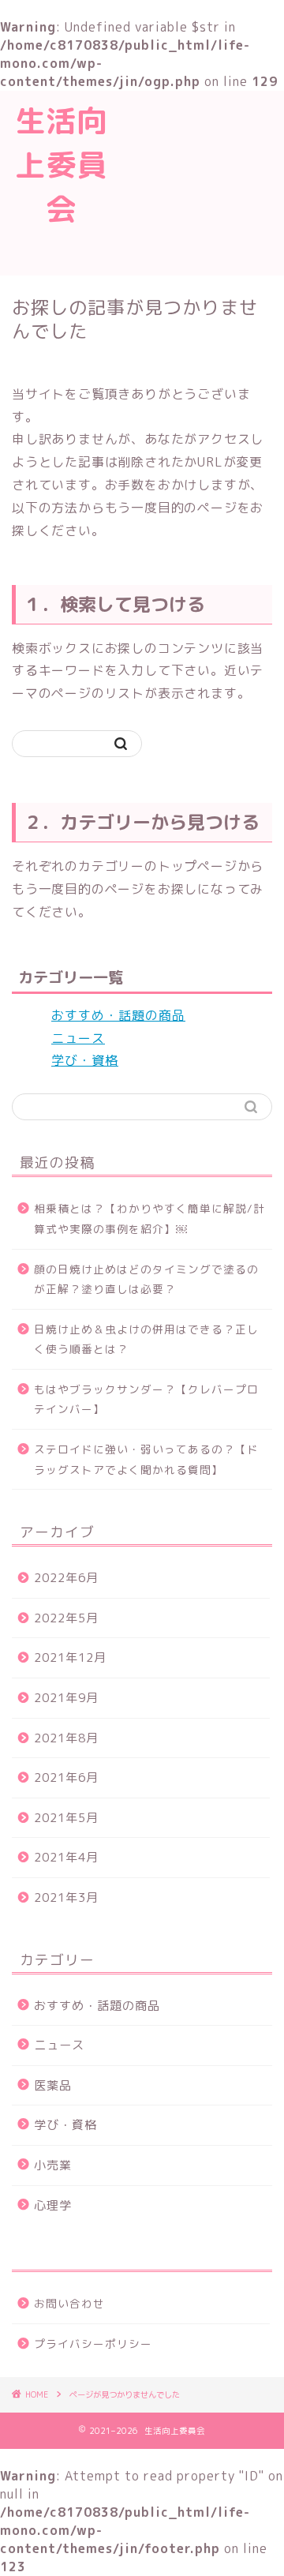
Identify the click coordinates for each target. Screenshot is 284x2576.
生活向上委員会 (61, 165)
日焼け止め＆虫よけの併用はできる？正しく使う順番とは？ (146, 1339)
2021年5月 (66, 1818)
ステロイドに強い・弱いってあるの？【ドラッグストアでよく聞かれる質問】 (146, 1459)
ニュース (78, 1038)
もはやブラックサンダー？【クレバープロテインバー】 (146, 1399)
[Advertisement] (203, 181)
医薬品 (53, 2085)
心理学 (53, 2205)
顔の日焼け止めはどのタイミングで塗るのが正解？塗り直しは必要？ (146, 1279)
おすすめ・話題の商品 (118, 1015)
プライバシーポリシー (93, 2344)
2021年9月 (66, 1698)
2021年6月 (66, 1777)
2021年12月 (70, 1657)
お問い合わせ (69, 2303)
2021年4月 (66, 1857)
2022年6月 (66, 1578)
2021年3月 (66, 1897)
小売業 (53, 2165)
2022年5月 (66, 1618)
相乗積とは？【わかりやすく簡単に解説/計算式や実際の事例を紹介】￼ (149, 1219)
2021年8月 (66, 1738)
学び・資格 (85, 1060)
